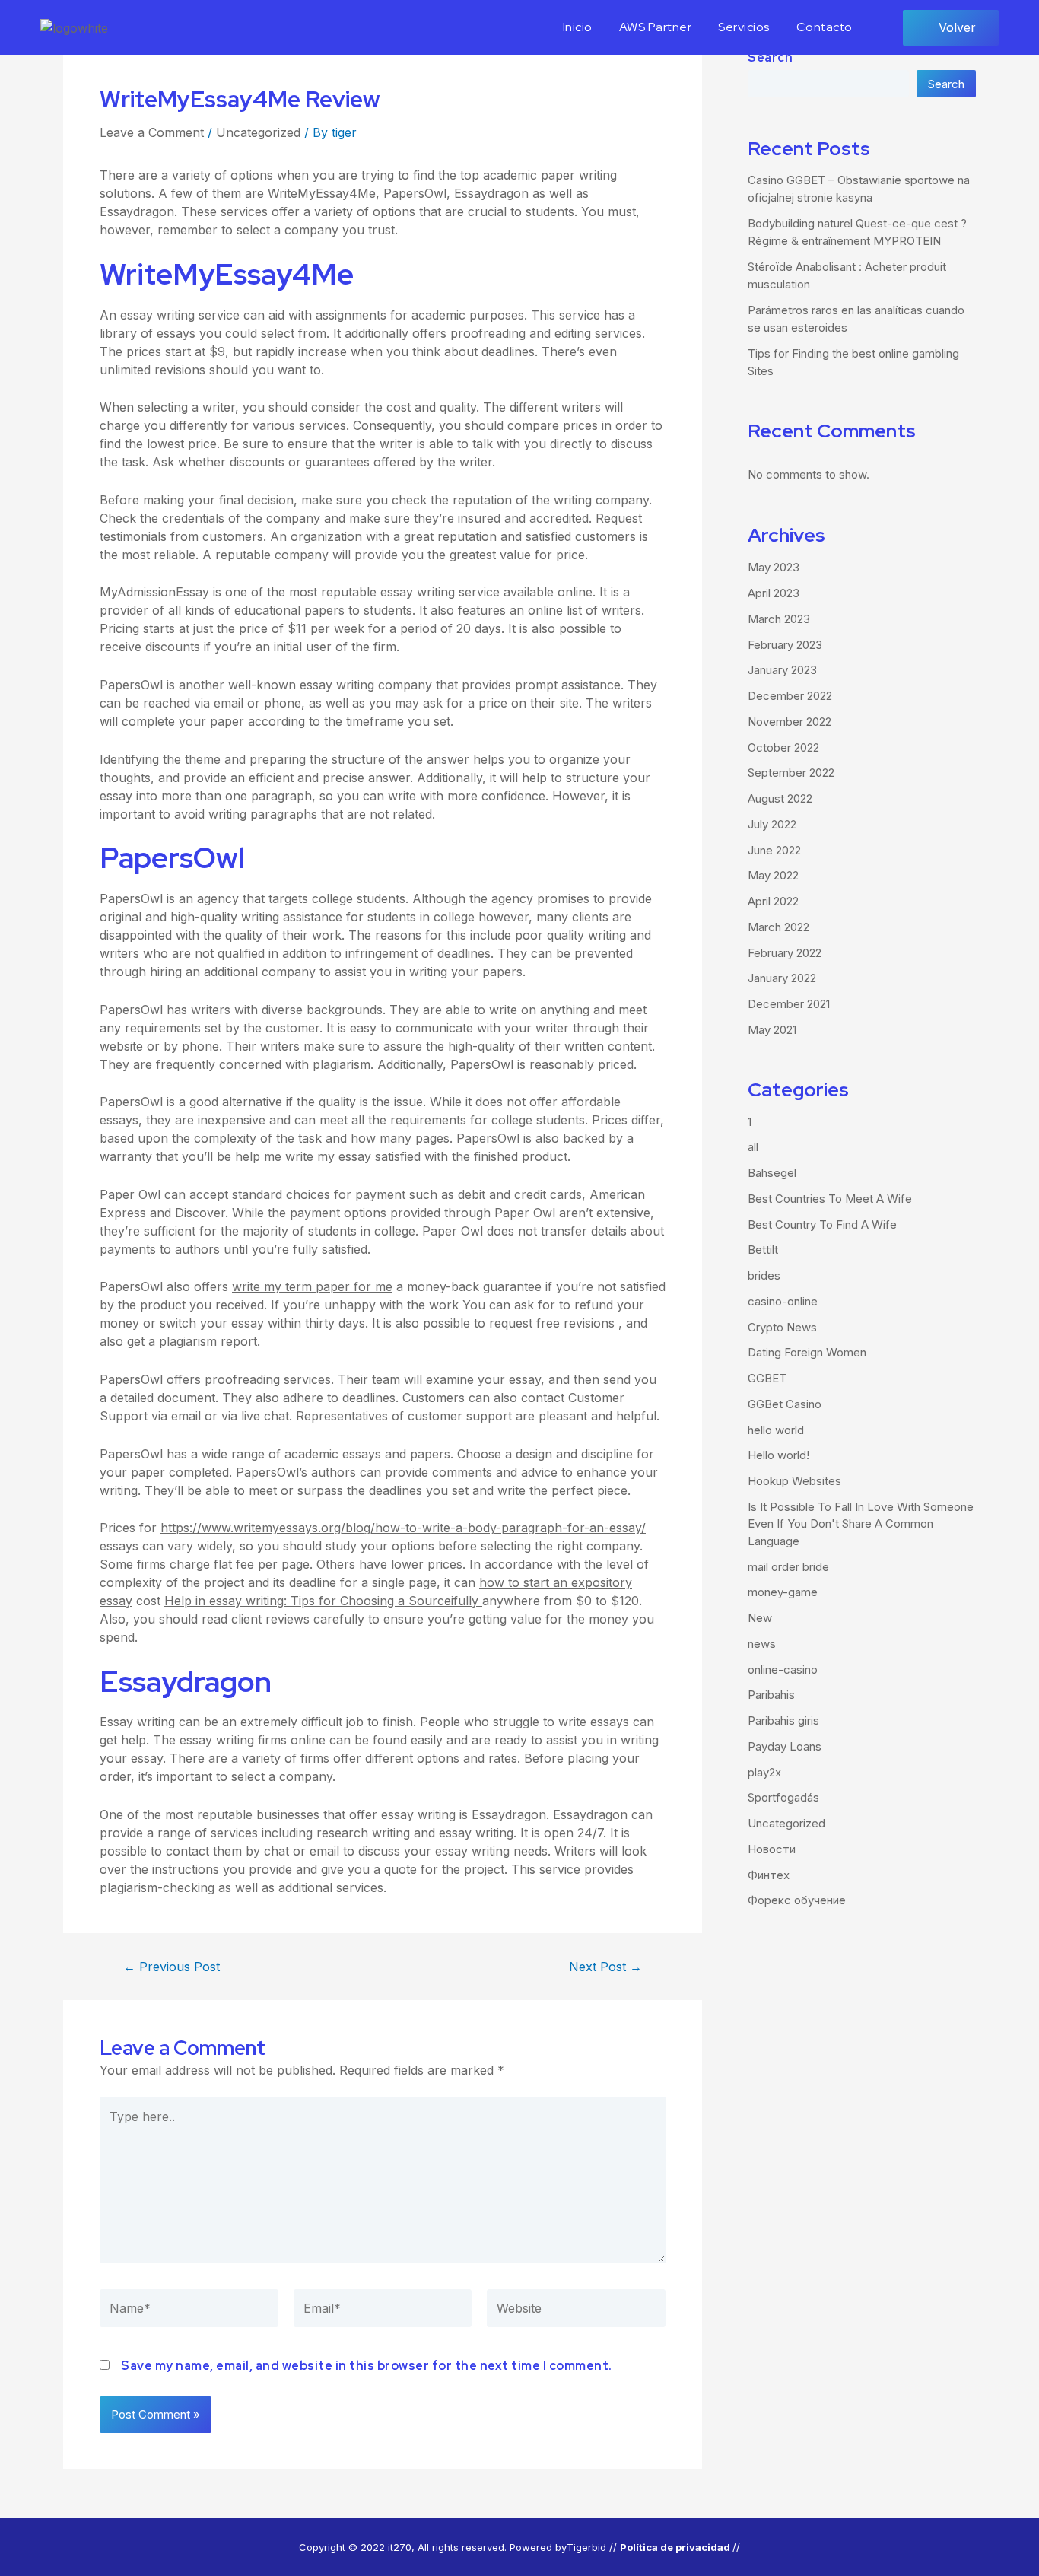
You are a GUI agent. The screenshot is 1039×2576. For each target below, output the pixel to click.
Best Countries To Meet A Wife (830, 1199)
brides (764, 1275)
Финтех (769, 1875)
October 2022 (783, 747)
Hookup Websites (794, 1481)
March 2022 (778, 927)
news (762, 1644)
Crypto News (782, 1327)
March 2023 (779, 619)
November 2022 (790, 722)
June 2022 (774, 850)
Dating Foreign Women (807, 1352)
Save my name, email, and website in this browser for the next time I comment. (367, 2366)
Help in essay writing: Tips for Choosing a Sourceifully (323, 1601)
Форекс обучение (797, 1900)
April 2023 (774, 593)
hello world (776, 1430)
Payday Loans (785, 1746)
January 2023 (782, 670)
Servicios (744, 27)
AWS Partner (656, 27)
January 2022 (782, 978)
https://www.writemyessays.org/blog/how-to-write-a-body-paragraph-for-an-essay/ (403, 1528)
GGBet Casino (785, 1404)
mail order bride (788, 1567)
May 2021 (772, 1030)
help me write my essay (303, 1156)
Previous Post (172, 1967)
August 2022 (780, 798)
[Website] (576, 2311)
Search (770, 57)
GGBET (767, 1378)
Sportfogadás (783, 1797)
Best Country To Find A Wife (822, 1224)
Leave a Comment (152, 132)
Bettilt (763, 1250)
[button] (951, 28)
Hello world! (778, 1455)
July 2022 (772, 824)
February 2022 (785, 953)
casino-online (783, 1301)
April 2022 (773, 901)
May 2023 (774, 567)
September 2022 (791, 773)
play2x (764, 1772)
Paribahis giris (783, 1721)
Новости (772, 1849)
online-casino (783, 1670)
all (753, 1147)
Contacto (825, 27)
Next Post (605, 1967)
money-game (783, 1592)
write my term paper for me (312, 1286)
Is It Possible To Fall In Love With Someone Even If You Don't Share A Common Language (861, 1524)
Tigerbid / (590, 2547)
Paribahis (771, 1695)
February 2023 (785, 645)
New (760, 1618)
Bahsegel (772, 1173)
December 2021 (789, 1004)
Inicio (578, 27)
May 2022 (773, 875)
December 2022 (790, 696)
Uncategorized (258, 132)
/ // (677, 2547)
